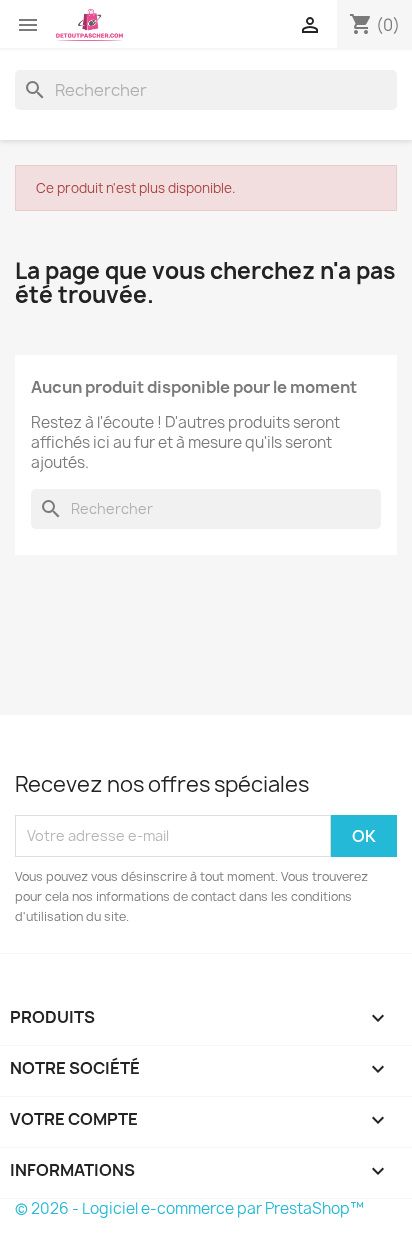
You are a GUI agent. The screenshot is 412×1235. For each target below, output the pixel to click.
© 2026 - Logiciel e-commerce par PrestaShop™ (189, 1208)
